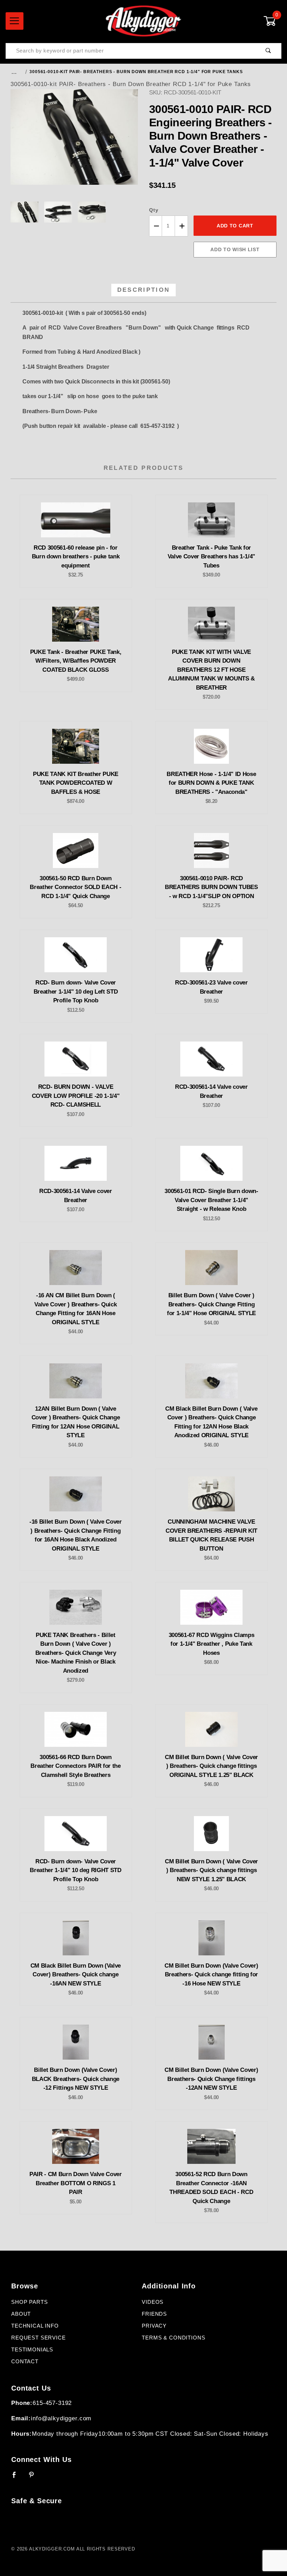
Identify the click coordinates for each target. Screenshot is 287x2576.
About (21, 2314)
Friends (154, 2314)
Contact (25, 2362)
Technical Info (35, 2326)
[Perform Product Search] (268, 51)
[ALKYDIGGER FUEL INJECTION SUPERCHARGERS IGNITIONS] (143, 21)
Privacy (154, 2326)
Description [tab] (144, 290)
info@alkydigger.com (61, 2418)
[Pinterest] (34, 2478)
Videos (153, 2302)
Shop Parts (30, 2302)
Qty (154, 210)
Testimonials (32, 2350)
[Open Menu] (15, 21)
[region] (74, 212)
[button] (24, 212)
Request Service (38, 2338)
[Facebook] (17, 2478)
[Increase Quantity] (181, 226)
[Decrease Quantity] (156, 226)
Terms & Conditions (173, 2338)
